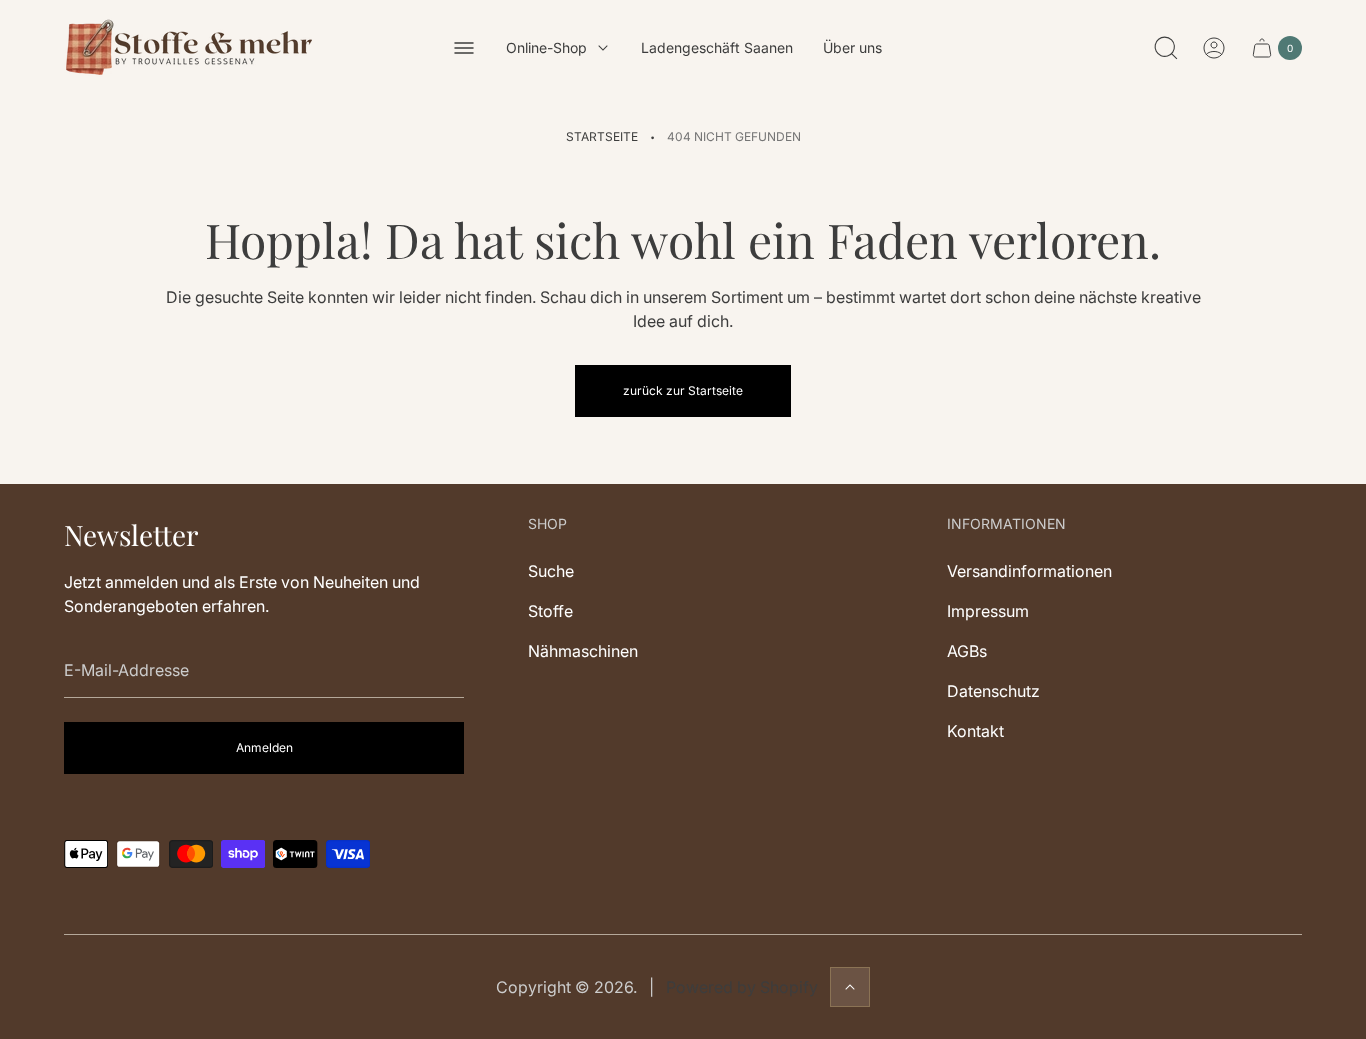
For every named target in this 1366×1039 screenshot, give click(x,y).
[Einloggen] (1214, 48)
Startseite (602, 136)
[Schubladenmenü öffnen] (464, 48)
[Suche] (1166, 48)
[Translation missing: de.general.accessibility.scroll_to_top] (850, 987)
